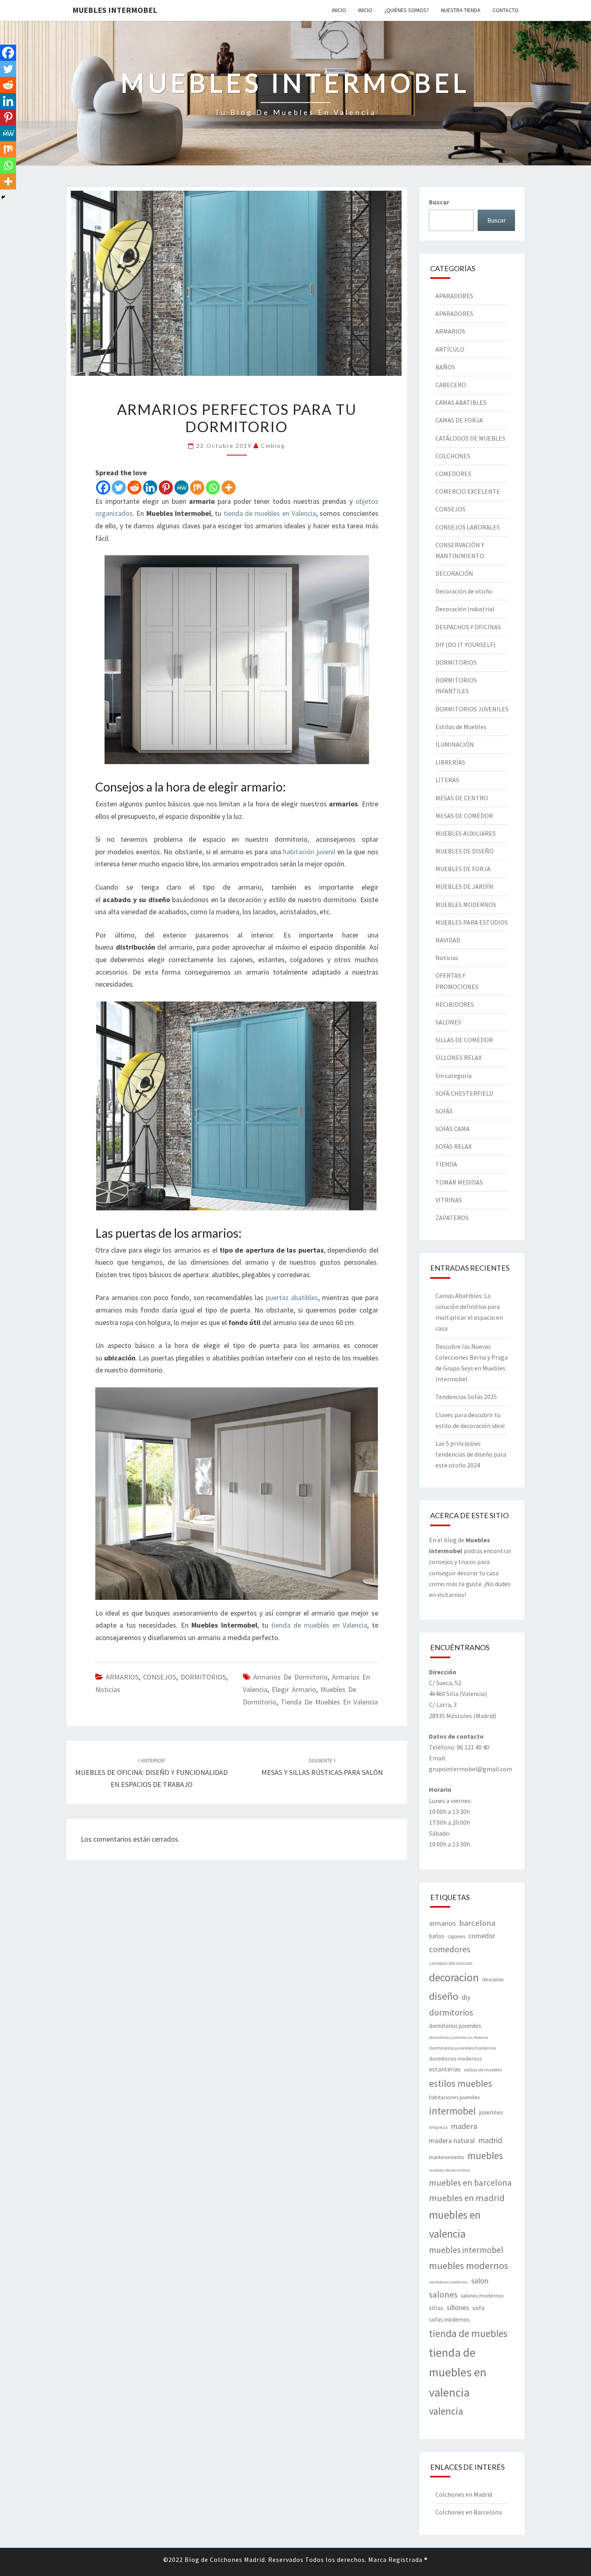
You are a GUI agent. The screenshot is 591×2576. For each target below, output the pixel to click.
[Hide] (3, 197)
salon (480, 2281)
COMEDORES (453, 474)
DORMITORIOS (203, 1677)
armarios (442, 1923)
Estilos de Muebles (461, 727)
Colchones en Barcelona (469, 2512)
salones (443, 2294)
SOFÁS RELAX (454, 1146)
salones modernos (482, 2296)
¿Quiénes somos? (407, 10)
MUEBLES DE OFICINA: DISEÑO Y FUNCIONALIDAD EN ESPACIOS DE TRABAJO (151, 1773)
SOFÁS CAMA (452, 1129)
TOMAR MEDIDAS (459, 1182)
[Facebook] (103, 487)
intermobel (452, 2111)
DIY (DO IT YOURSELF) (465, 645)
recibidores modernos (448, 2282)
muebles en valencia (455, 2224)
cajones (456, 1936)
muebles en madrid (467, 2198)
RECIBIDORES (455, 1004)
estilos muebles (461, 2083)
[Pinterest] (166, 487)
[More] (229, 487)
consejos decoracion (451, 1963)
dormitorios (451, 2012)
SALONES (448, 1022)
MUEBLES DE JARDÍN (464, 886)
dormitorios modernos (455, 2059)
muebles (485, 2156)
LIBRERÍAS (450, 762)
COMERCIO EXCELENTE (468, 491)
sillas (436, 2308)
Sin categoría (454, 1076)
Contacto (506, 10)
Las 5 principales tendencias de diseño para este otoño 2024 (471, 1454)
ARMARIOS (122, 1677)
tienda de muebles (468, 2333)
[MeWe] (182, 487)
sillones (458, 2308)
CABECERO (451, 385)
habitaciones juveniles (454, 2097)
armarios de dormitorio (290, 1677)
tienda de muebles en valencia (329, 1702)
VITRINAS (449, 1200)
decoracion (454, 1977)
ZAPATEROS (452, 1218)
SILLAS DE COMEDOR (464, 1040)
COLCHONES (453, 456)
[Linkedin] (150, 487)
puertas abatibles (292, 1297)
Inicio (339, 10)
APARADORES (454, 296)
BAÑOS (445, 367)
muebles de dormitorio (449, 2170)
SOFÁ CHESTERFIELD (464, 1093)
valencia (446, 2411)
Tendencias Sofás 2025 (466, 1397)
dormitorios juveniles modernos (462, 2048)
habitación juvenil (309, 852)
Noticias (108, 1689)
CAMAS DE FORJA (459, 420)
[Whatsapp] (213, 487)
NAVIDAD (448, 940)
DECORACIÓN (454, 573)
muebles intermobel (466, 2250)
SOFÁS (444, 1111)
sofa (478, 2308)
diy (466, 1997)
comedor (482, 1936)
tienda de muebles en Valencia (270, 513)
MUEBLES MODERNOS (466, 905)
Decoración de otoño (464, 591)
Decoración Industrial (465, 609)
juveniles (491, 2112)
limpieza (438, 2127)
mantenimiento (447, 2157)
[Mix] (197, 487)
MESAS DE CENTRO (462, 798)
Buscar (439, 202)
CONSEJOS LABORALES (468, 527)
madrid (490, 2140)
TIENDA (446, 1164)
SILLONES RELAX (459, 1057)
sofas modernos (449, 2319)
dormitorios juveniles (455, 2026)
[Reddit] (134, 487)
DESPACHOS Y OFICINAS (468, 627)
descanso (493, 1979)
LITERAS (447, 780)
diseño (444, 1996)
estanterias (445, 2069)
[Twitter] (119, 487)
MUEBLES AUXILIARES (466, 833)
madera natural (452, 2141)
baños (437, 1936)
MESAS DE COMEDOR (464, 816)
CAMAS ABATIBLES (461, 402)
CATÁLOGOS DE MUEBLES (470, 438)
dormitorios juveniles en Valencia (459, 2037)
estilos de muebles (483, 2070)
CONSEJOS (160, 1677)
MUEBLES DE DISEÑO (465, 851)
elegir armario (294, 1689)
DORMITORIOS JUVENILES (472, 709)
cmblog (273, 446)
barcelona (477, 1923)
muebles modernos (469, 2266)
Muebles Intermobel (115, 10)
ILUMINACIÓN (455, 744)
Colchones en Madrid (464, 2494)
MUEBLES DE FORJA (463, 869)
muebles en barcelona (470, 2182)
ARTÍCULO (450, 349)
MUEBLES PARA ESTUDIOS (472, 922)
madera (464, 2126)
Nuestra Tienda (461, 10)
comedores (450, 1949)
